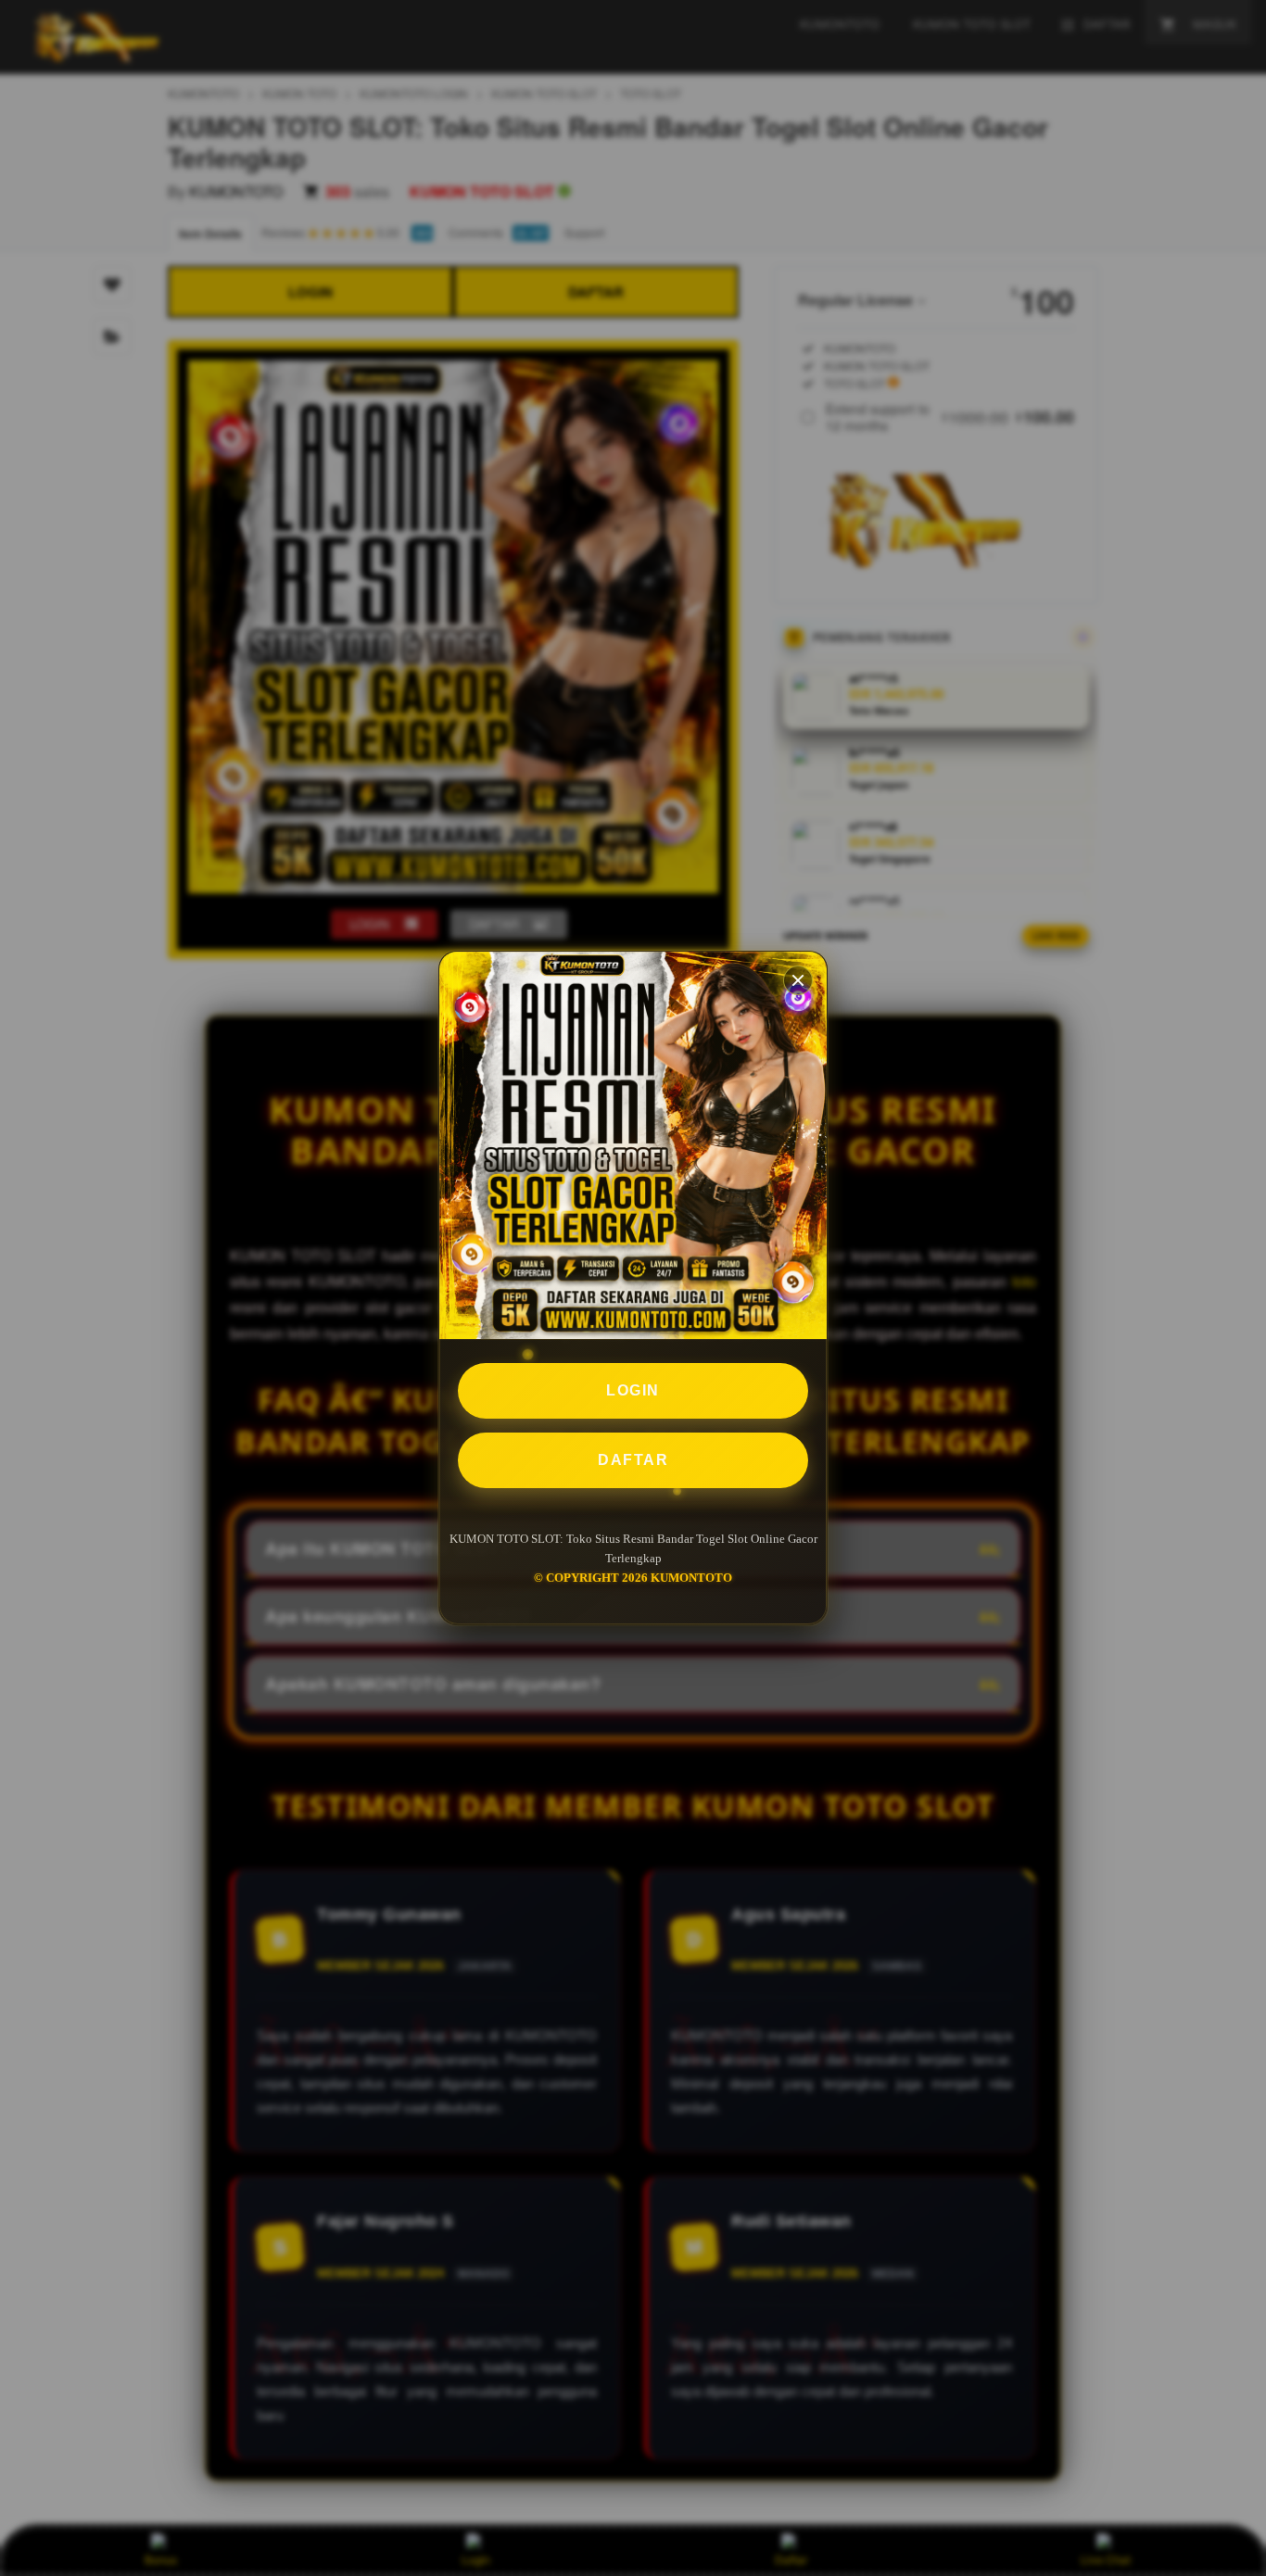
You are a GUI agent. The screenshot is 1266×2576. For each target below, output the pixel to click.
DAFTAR (633, 1460)
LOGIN (633, 1390)
